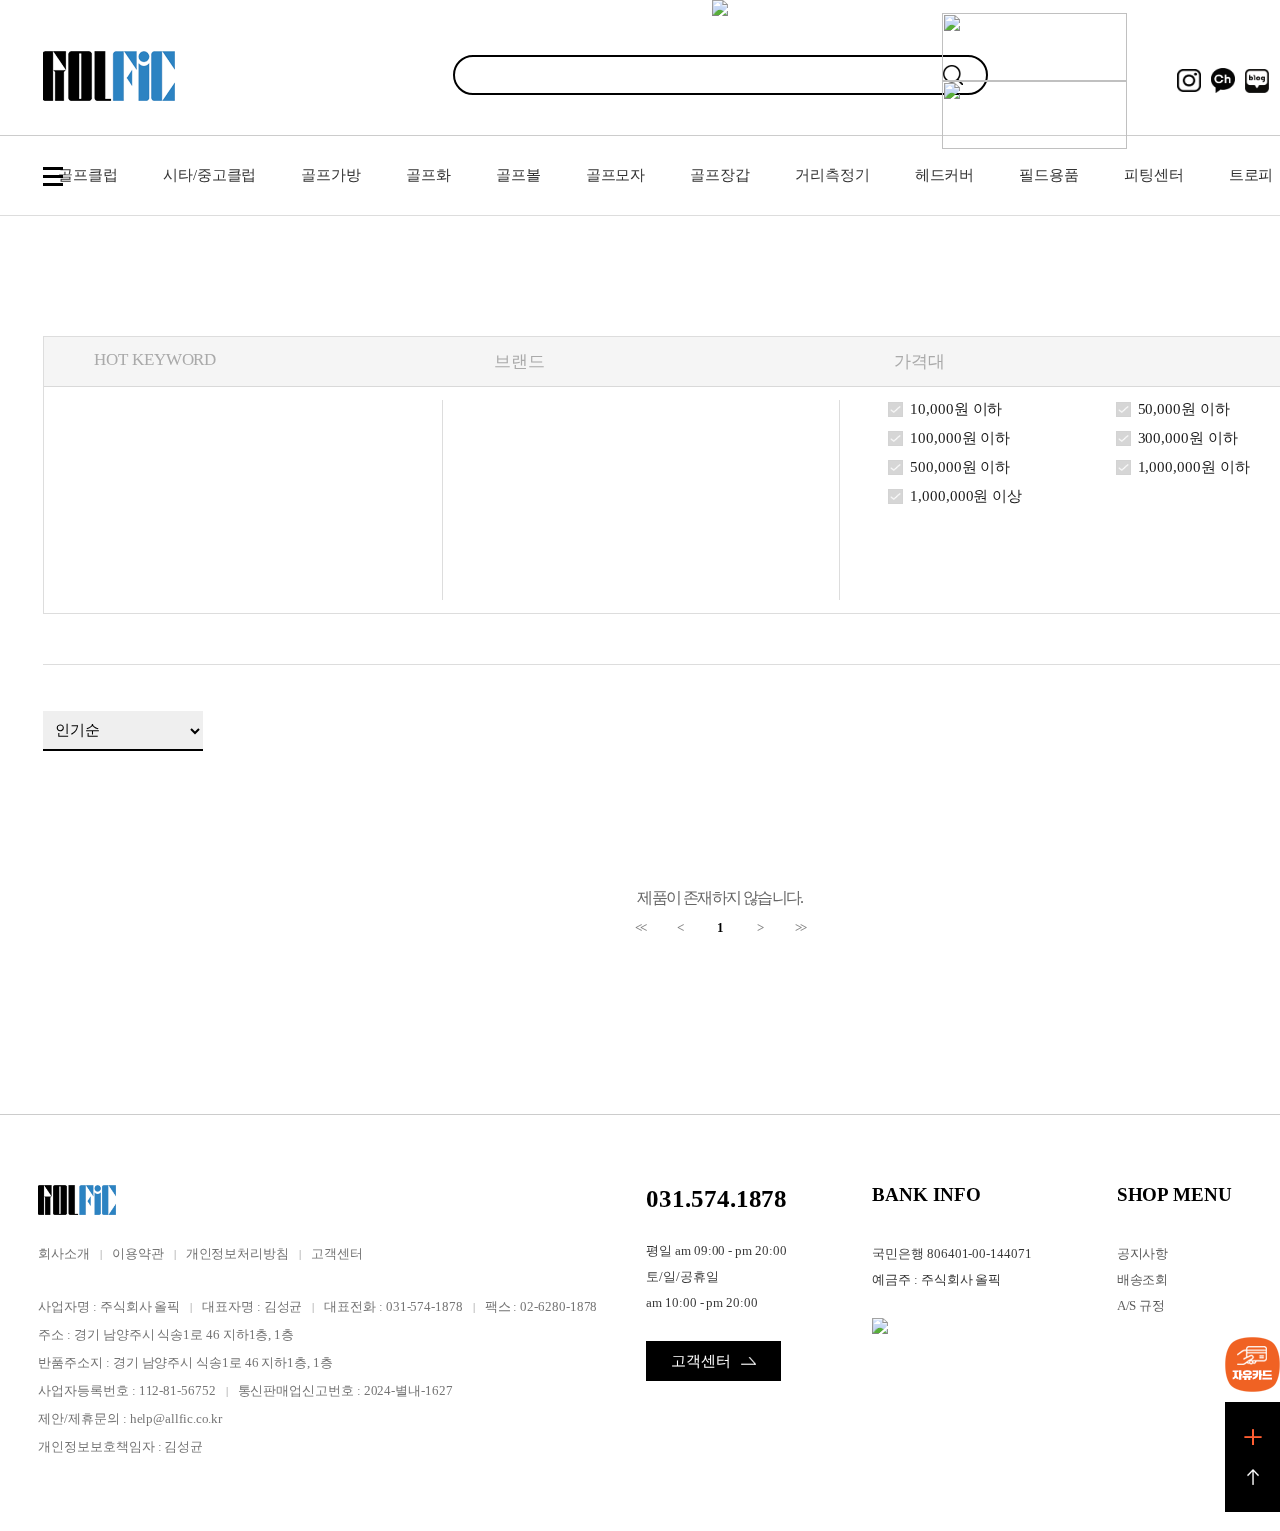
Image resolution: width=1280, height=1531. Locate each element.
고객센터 (337, 1253)
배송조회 (1143, 1279)
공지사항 (1143, 1253)
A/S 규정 (1141, 1305)
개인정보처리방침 (237, 1253)
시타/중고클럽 (209, 175)
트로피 (1251, 175)
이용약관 (138, 1253)
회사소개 (64, 1253)
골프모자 (616, 175)
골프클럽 (88, 175)
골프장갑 (720, 175)
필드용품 (1049, 175)
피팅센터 (1154, 175)
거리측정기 (832, 175)
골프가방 (331, 175)
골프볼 (518, 175)
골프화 (428, 175)
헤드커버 (945, 175)
